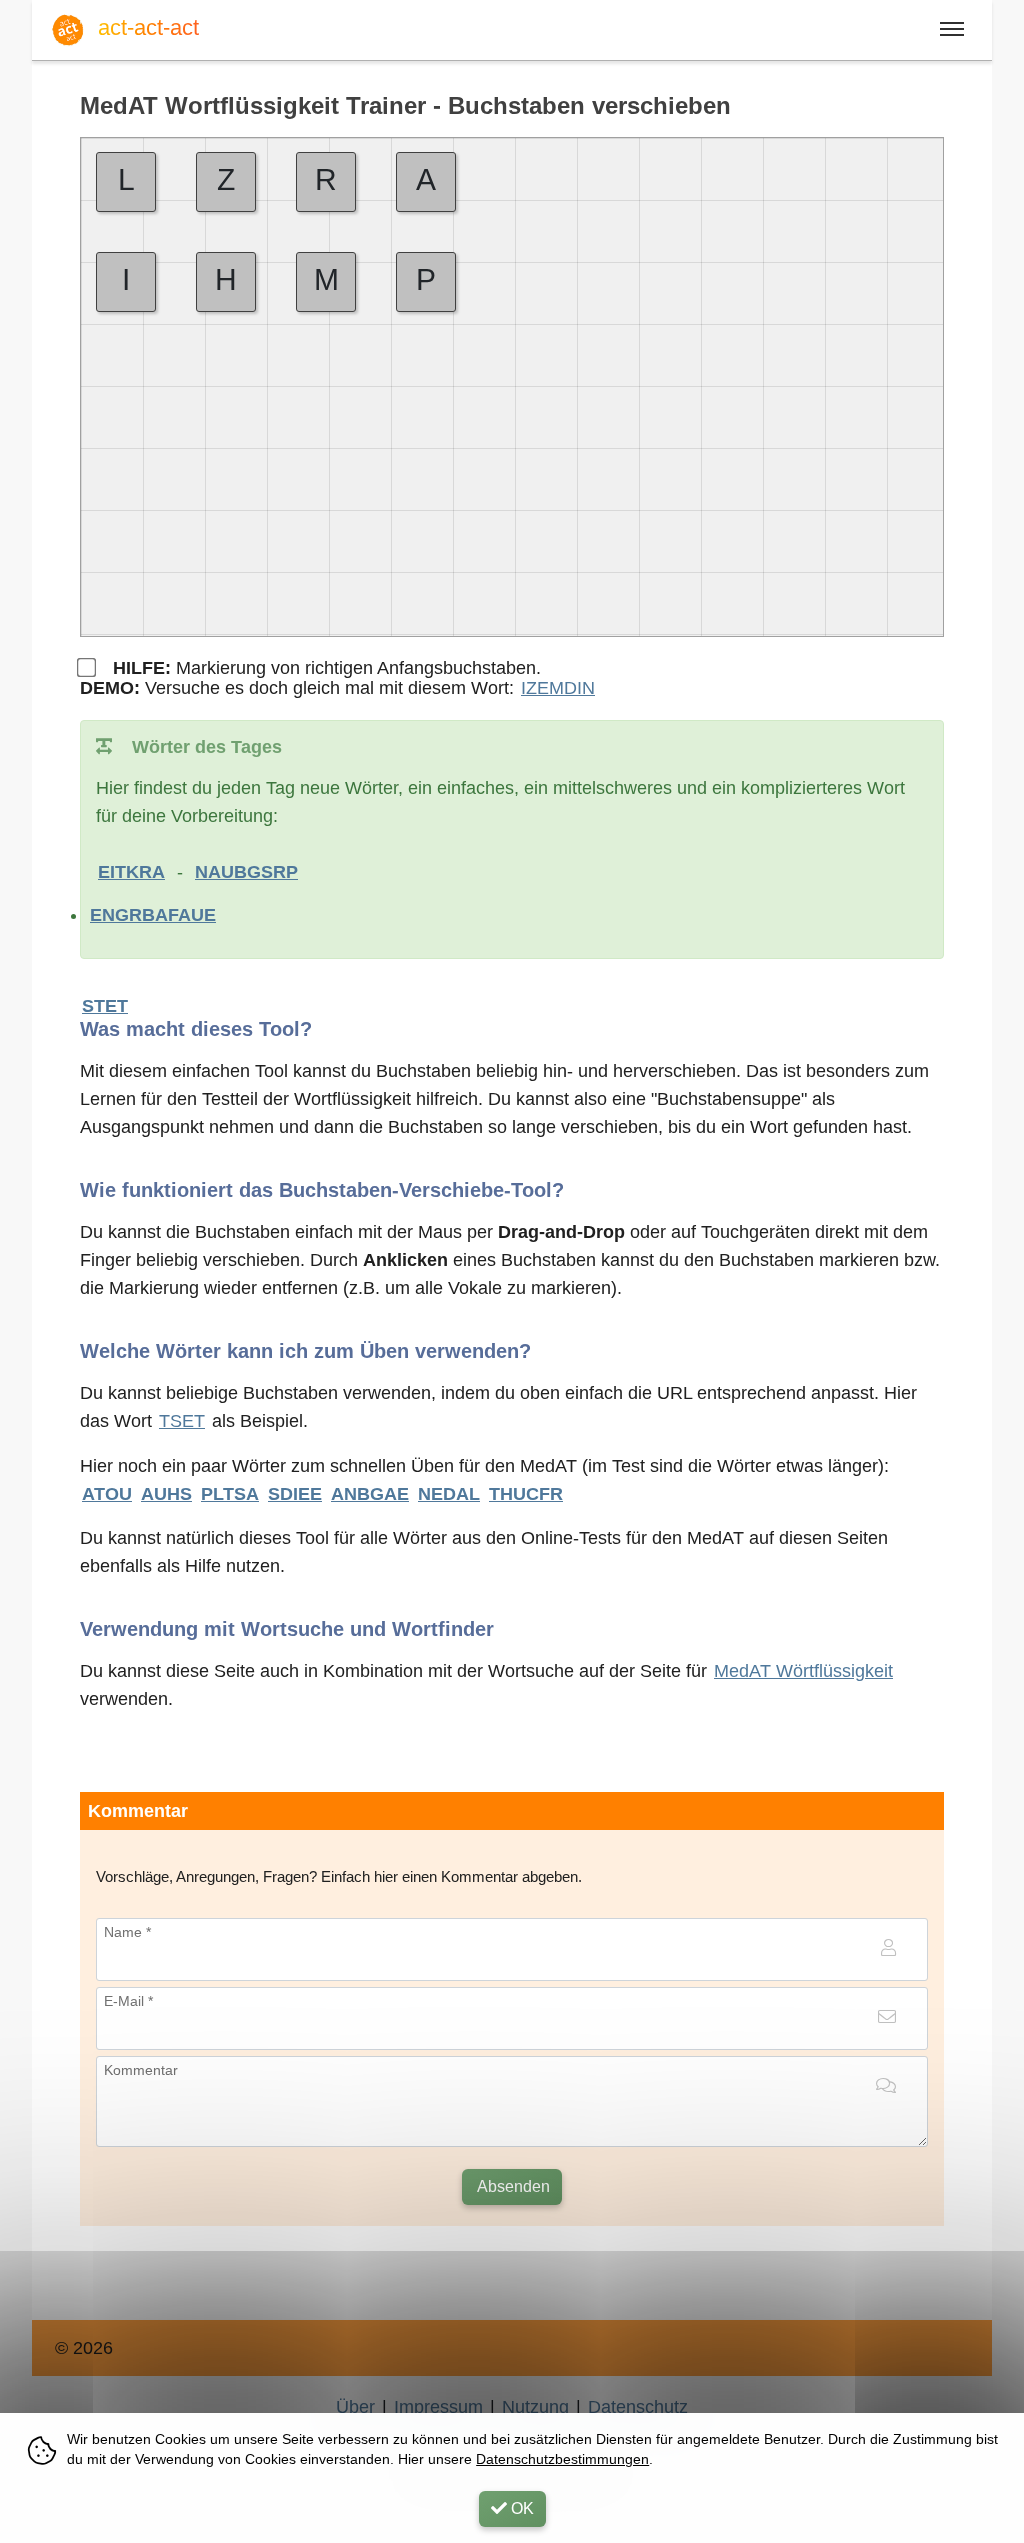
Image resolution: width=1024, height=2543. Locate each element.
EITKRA (131, 872)
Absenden (512, 2186)
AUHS (166, 1494)
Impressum (438, 2407)
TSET (182, 1421)
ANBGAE (370, 1494)
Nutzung (535, 2407)
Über (355, 2407)
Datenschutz (638, 2407)
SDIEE (295, 1494)
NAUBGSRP (246, 872)
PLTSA (230, 1494)
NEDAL (449, 1494)
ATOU (107, 1494)
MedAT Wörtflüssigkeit (803, 1671)
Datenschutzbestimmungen (562, 2459)
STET (105, 1006)
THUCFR (526, 1494)
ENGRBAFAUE (153, 915)
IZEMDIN (558, 688)
